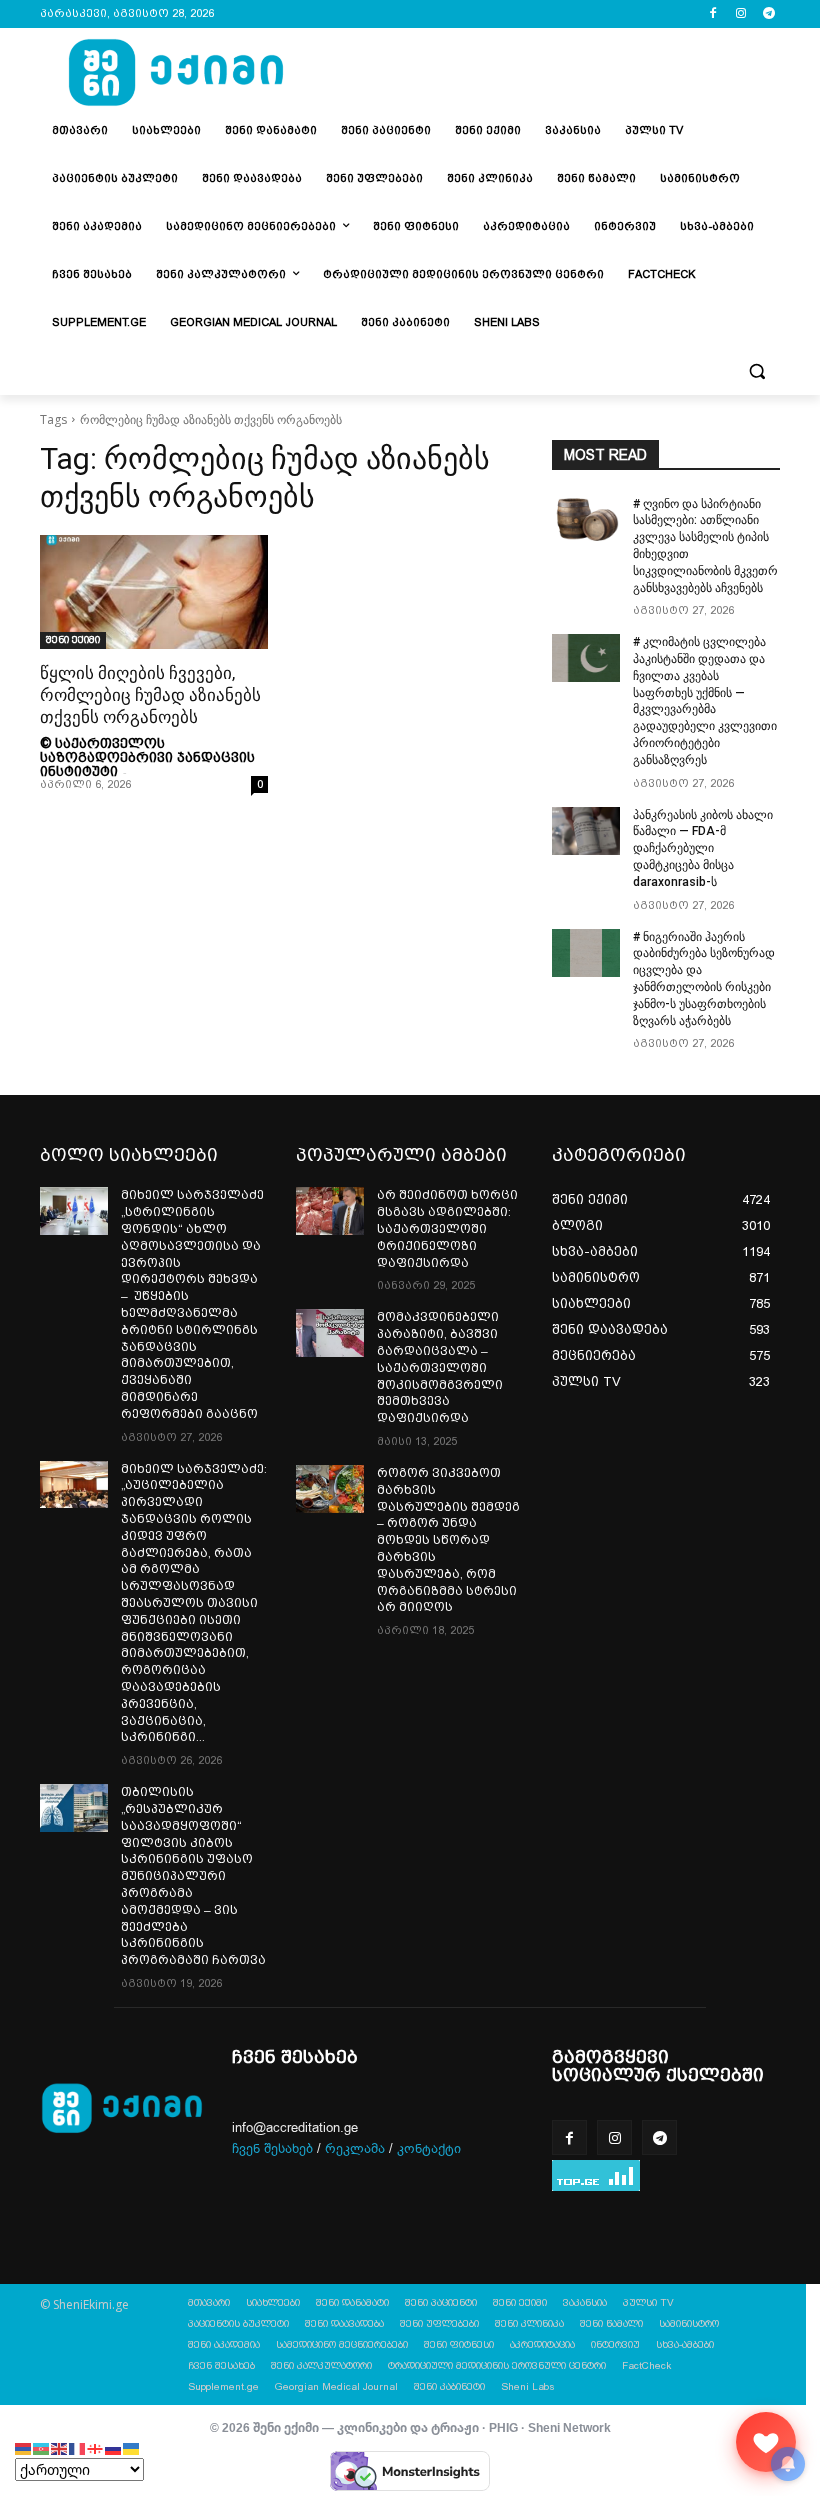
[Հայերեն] (24, 2447)
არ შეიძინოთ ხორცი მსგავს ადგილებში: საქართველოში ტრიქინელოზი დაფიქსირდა (447, 1228)
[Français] (78, 2447)
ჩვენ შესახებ (272, 2148)
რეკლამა (355, 2148)
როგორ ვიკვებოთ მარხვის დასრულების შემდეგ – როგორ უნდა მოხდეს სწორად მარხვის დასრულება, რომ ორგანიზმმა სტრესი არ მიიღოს (448, 1540)
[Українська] (132, 2447)
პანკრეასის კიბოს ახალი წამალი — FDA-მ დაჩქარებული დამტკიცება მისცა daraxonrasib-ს (703, 848)
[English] (60, 2447)
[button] (756, 371)
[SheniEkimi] (176, 73)
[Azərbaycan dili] (42, 2447)
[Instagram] (740, 14)
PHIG (503, 2427)
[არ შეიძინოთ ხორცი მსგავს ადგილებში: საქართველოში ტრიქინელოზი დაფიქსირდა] (330, 1211)
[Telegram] (768, 14)
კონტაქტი (429, 2148)
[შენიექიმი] (766, 2442)
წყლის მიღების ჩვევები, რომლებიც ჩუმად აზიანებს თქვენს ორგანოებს (150, 695)
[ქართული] (96, 2447)
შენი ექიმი (73, 639)
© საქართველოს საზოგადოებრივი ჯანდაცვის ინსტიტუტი (147, 757)
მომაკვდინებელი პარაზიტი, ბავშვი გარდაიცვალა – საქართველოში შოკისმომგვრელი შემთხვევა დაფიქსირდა (440, 1367)
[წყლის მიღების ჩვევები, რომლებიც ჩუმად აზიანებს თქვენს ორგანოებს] (154, 592)
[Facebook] (713, 14)
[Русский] (114, 2447)
